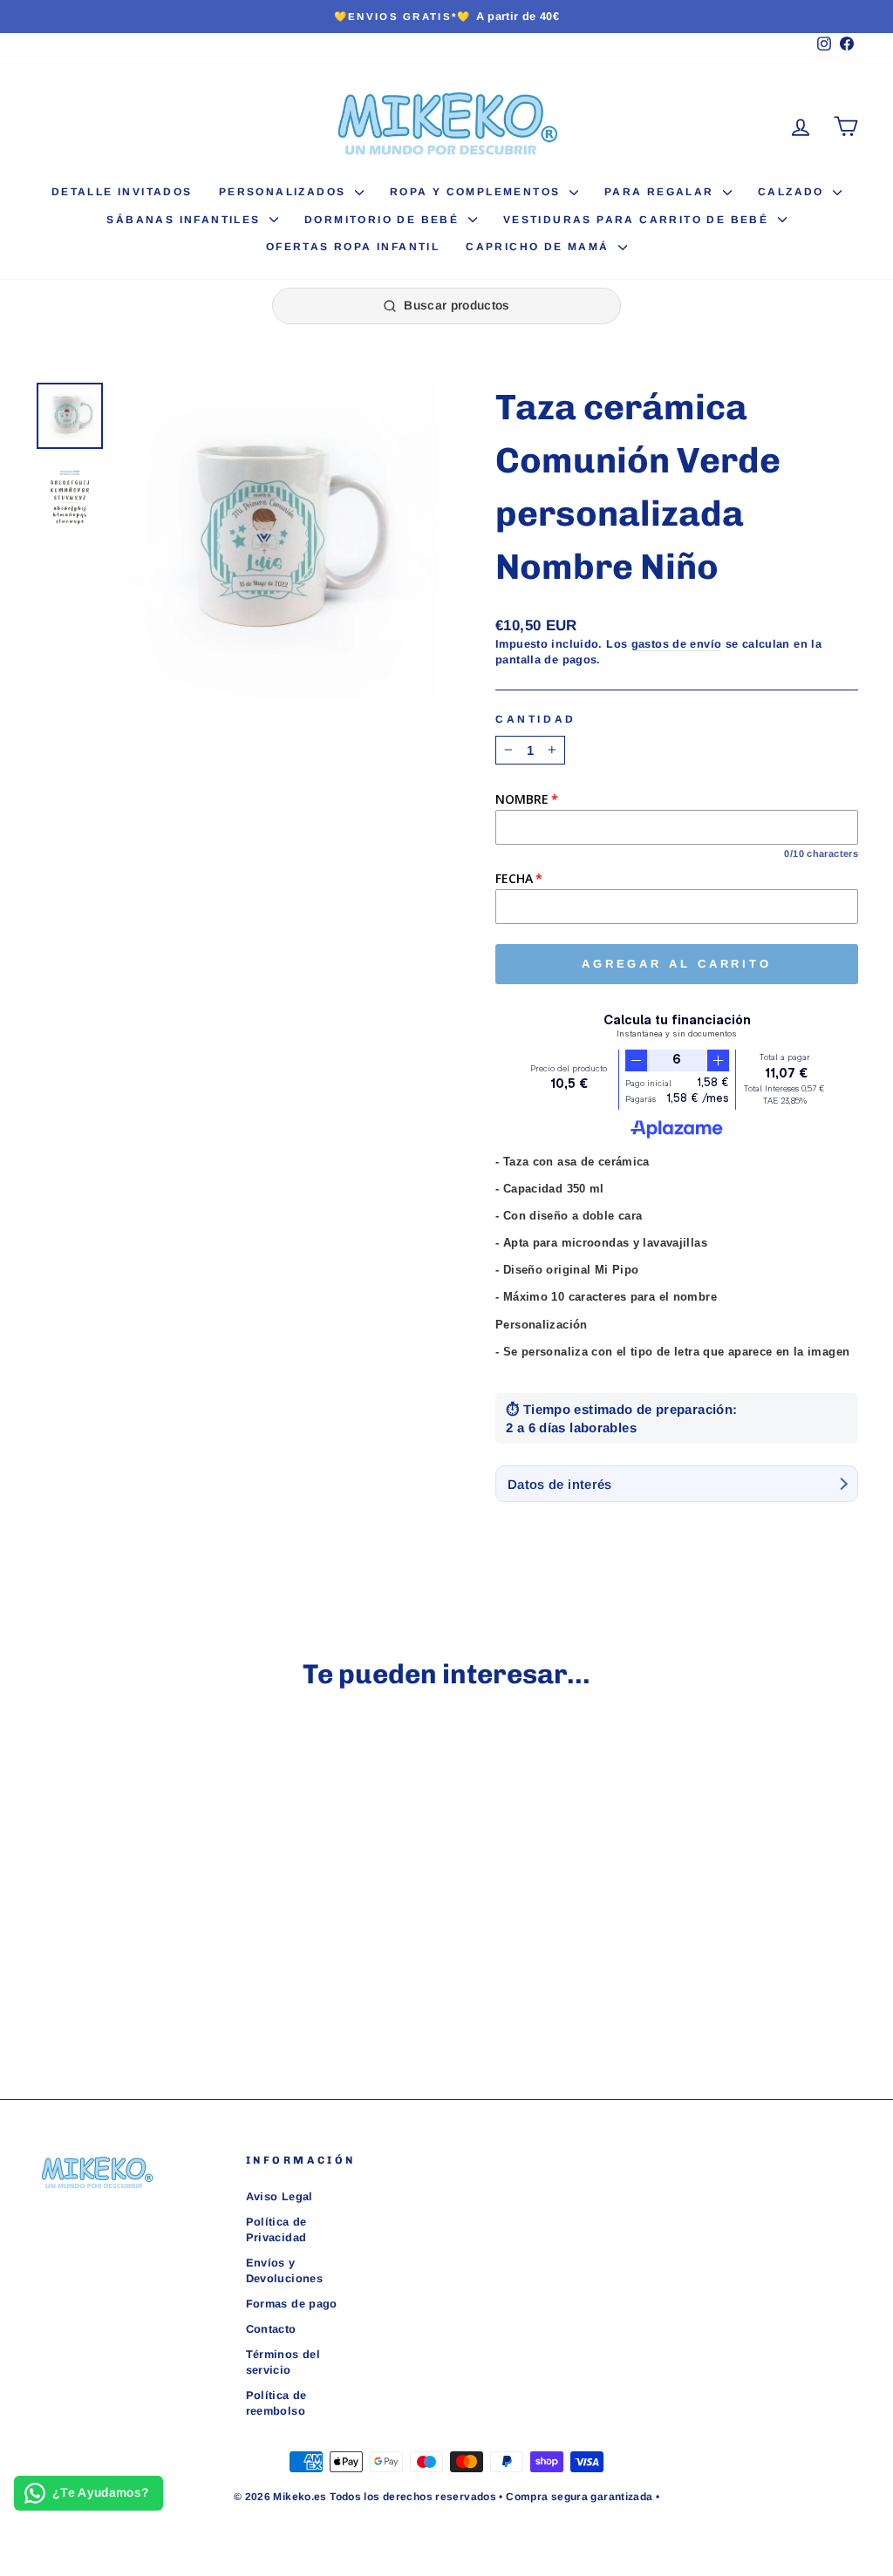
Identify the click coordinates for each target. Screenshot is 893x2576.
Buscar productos (457, 305)
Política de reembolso (276, 2403)
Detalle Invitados (122, 192)
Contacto (271, 2329)
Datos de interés (560, 1484)
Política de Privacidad (276, 2229)
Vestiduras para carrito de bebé (638, 220)
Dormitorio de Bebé (384, 220)
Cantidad (536, 719)
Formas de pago (292, 2304)
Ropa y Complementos (477, 192)
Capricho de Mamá (540, 247)
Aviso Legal (279, 2196)
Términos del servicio (283, 2362)
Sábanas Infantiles (186, 220)
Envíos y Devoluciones (285, 2270)
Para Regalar (661, 192)
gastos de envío (677, 644)
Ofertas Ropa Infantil (353, 247)
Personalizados (285, 192)
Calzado (793, 192)
